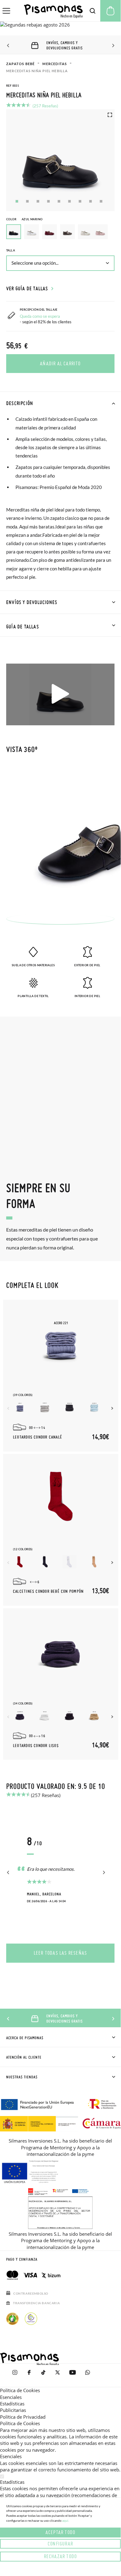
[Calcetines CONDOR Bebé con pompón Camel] (94, 1562)
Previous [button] (9, 46)
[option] (32, 232)
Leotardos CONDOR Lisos (36, 1746)
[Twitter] (58, 2375)
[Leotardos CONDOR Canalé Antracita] (69, 1408)
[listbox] (60, 233)
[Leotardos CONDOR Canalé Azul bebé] (94, 1408)
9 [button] (101, 201)
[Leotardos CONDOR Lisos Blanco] (45, 1716)
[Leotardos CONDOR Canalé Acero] (20, 1408)
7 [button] (80, 201)
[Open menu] (6, 11)
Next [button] (112, 46)
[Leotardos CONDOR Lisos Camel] (94, 1716)
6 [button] (69, 201)
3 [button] (38, 201)
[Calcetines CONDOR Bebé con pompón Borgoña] (20, 1562)
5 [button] (59, 201)
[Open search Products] (93, 11)
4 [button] (48, 201)
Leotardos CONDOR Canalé (38, 1437)
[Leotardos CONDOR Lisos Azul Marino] (20, 1716)
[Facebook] (29, 2375)
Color (24, 219)
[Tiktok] (43, 2375)
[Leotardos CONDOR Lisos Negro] (69, 1716)
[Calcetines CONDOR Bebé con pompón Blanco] (69, 1562)
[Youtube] (73, 2375)
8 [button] (91, 201)
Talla (11, 250)
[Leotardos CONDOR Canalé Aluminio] (45, 1408)
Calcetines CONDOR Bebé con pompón (48, 1592)
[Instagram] (15, 2375)
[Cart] (110, 11)
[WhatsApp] (88, 2375)
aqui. (66, 2520)
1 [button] (17, 201)
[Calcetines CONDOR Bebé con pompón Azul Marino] (45, 1562)
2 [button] (27, 201)
